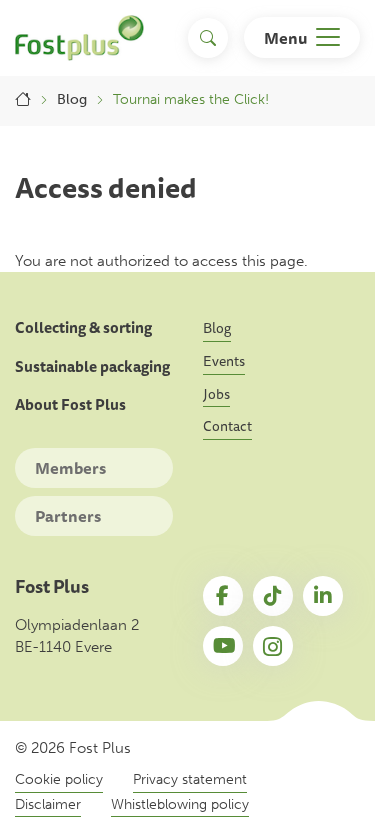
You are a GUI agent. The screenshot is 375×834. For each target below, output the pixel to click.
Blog (72, 99)
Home (23, 100)
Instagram (273, 646)
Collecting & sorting (83, 328)
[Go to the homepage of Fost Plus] (79, 38)
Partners (68, 516)
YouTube (223, 646)
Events (224, 361)
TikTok (273, 596)
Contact (227, 426)
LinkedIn (323, 596)
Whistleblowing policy (180, 804)
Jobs (216, 394)
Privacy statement (190, 779)
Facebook (223, 596)
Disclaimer (48, 804)
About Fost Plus (70, 405)
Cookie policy (59, 779)
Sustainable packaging (92, 367)
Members (70, 468)
